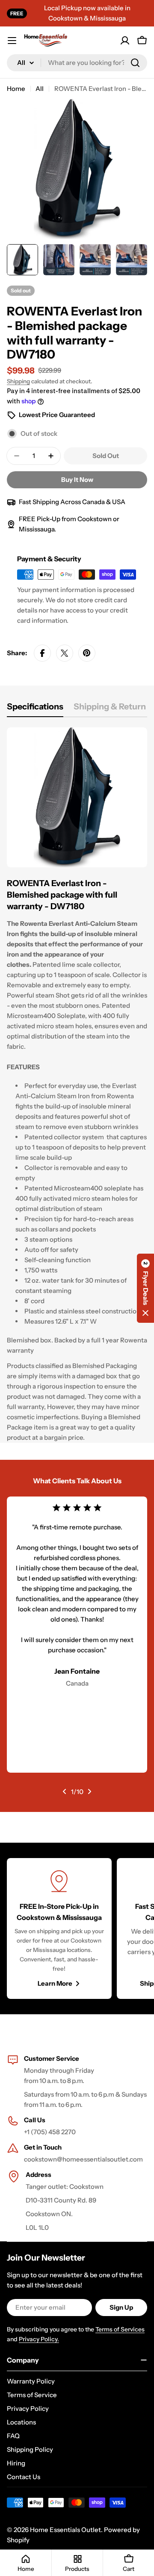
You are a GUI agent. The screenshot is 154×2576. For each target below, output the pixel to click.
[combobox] (77, 63)
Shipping (18, 381)
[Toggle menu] (12, 41)
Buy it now (77, 480)
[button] (145, 1288)
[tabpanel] (77, 1085)
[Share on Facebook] (42, 653)
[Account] (125, 41)
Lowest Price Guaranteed (57, 415)
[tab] (35, 709)
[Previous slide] (65, 1791)
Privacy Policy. (39, 2339)
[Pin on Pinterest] (87, 653)
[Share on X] (65, 653)
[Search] (135, 63)
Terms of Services (120, 2329)
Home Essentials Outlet (65, 2530)
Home (16, 89)
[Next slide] (89, 1791)
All (40, 89)
